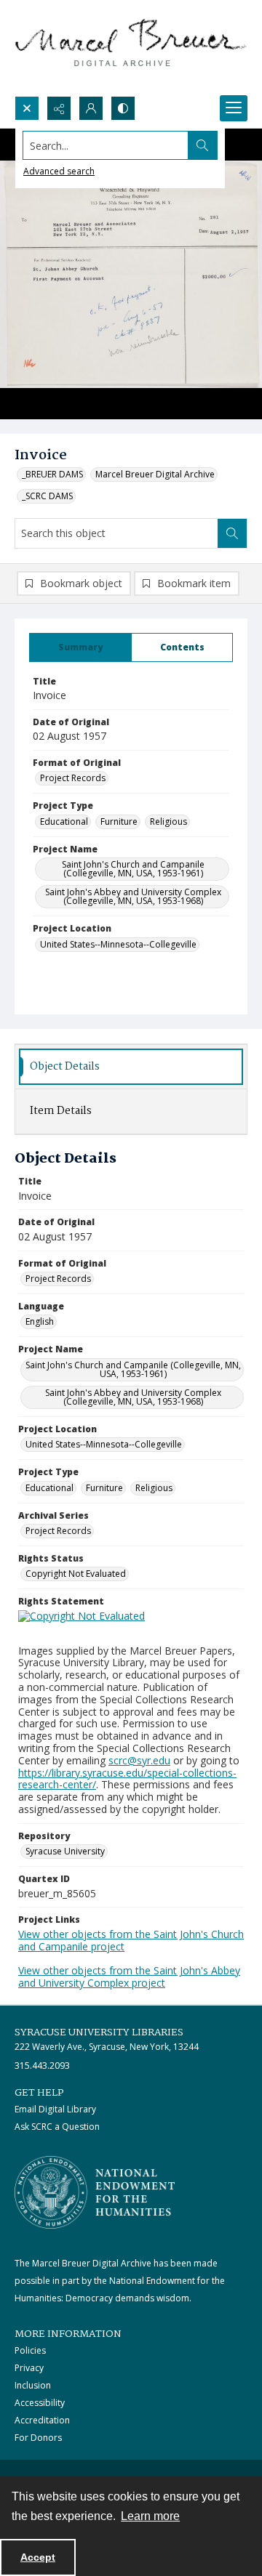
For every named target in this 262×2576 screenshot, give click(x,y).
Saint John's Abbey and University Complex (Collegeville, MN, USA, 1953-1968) (133, 896)
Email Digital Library (55, 2109)
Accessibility (40, 2403)
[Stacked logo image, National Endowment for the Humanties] (95, 2192)
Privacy (29, 2368)
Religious (168, 821)
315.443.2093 (42, 2066)
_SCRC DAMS (47, 496)
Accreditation (42, 2420)
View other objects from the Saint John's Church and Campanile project (131, 1940)
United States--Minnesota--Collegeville (118, 944)
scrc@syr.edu (139, 1760)
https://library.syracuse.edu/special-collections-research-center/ (127, 1779)
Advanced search (59, 171)
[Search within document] (232, 533)
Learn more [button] (150, 2516)
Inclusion (33, 2385)
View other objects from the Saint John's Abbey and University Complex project (129, 1977)
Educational (64, 821)
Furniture (119, 821)
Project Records (73, 778)
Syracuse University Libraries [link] (99, 2032)
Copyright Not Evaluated (76, 1574)
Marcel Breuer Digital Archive (155, 474)
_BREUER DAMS (52, 474)
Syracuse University (65, 1851)
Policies (30, 2350)
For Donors (38, 2438)
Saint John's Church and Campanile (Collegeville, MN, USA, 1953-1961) (133, 869)
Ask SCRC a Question (57, 2127)
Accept (38, 2557)
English (40, 1321)
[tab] (80, 647)
